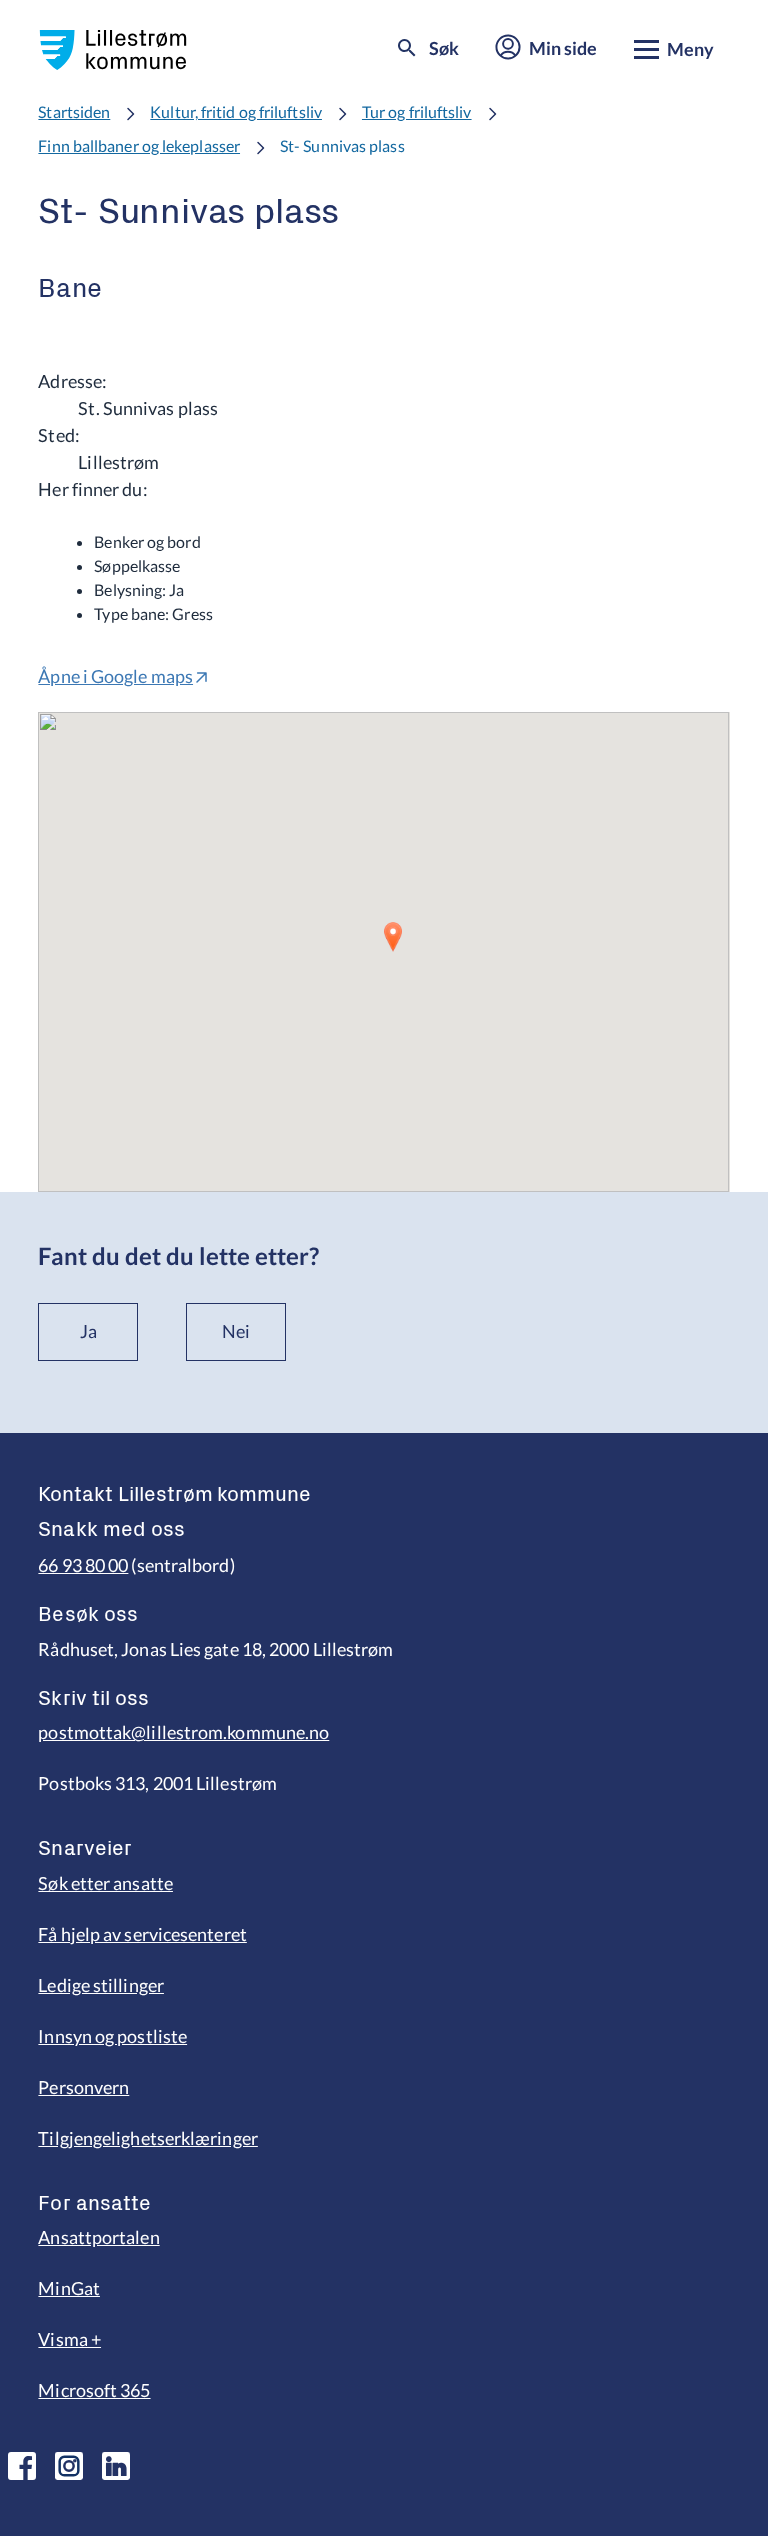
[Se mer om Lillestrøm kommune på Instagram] (69, 2466)
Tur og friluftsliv (417, 111)
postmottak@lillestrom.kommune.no (183, 1732)
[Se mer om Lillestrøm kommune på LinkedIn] (116, 2466)
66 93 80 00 (83, 1565)
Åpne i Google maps (115, 676)
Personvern (83, 2087)
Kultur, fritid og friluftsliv (236, 111)
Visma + (69, 2339)
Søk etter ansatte (105, 1883)
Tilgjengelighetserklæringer (147, 2138)
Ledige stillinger (101, 1985)
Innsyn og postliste (112, 2036)
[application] (383, 952)
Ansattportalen (98, 2237)
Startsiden (74, 111)
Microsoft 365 (94, 2390)
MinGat (69, 2288)
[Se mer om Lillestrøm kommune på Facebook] (22, 2466)
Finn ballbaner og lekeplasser (139, 145)
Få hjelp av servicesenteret (142, 1934)
